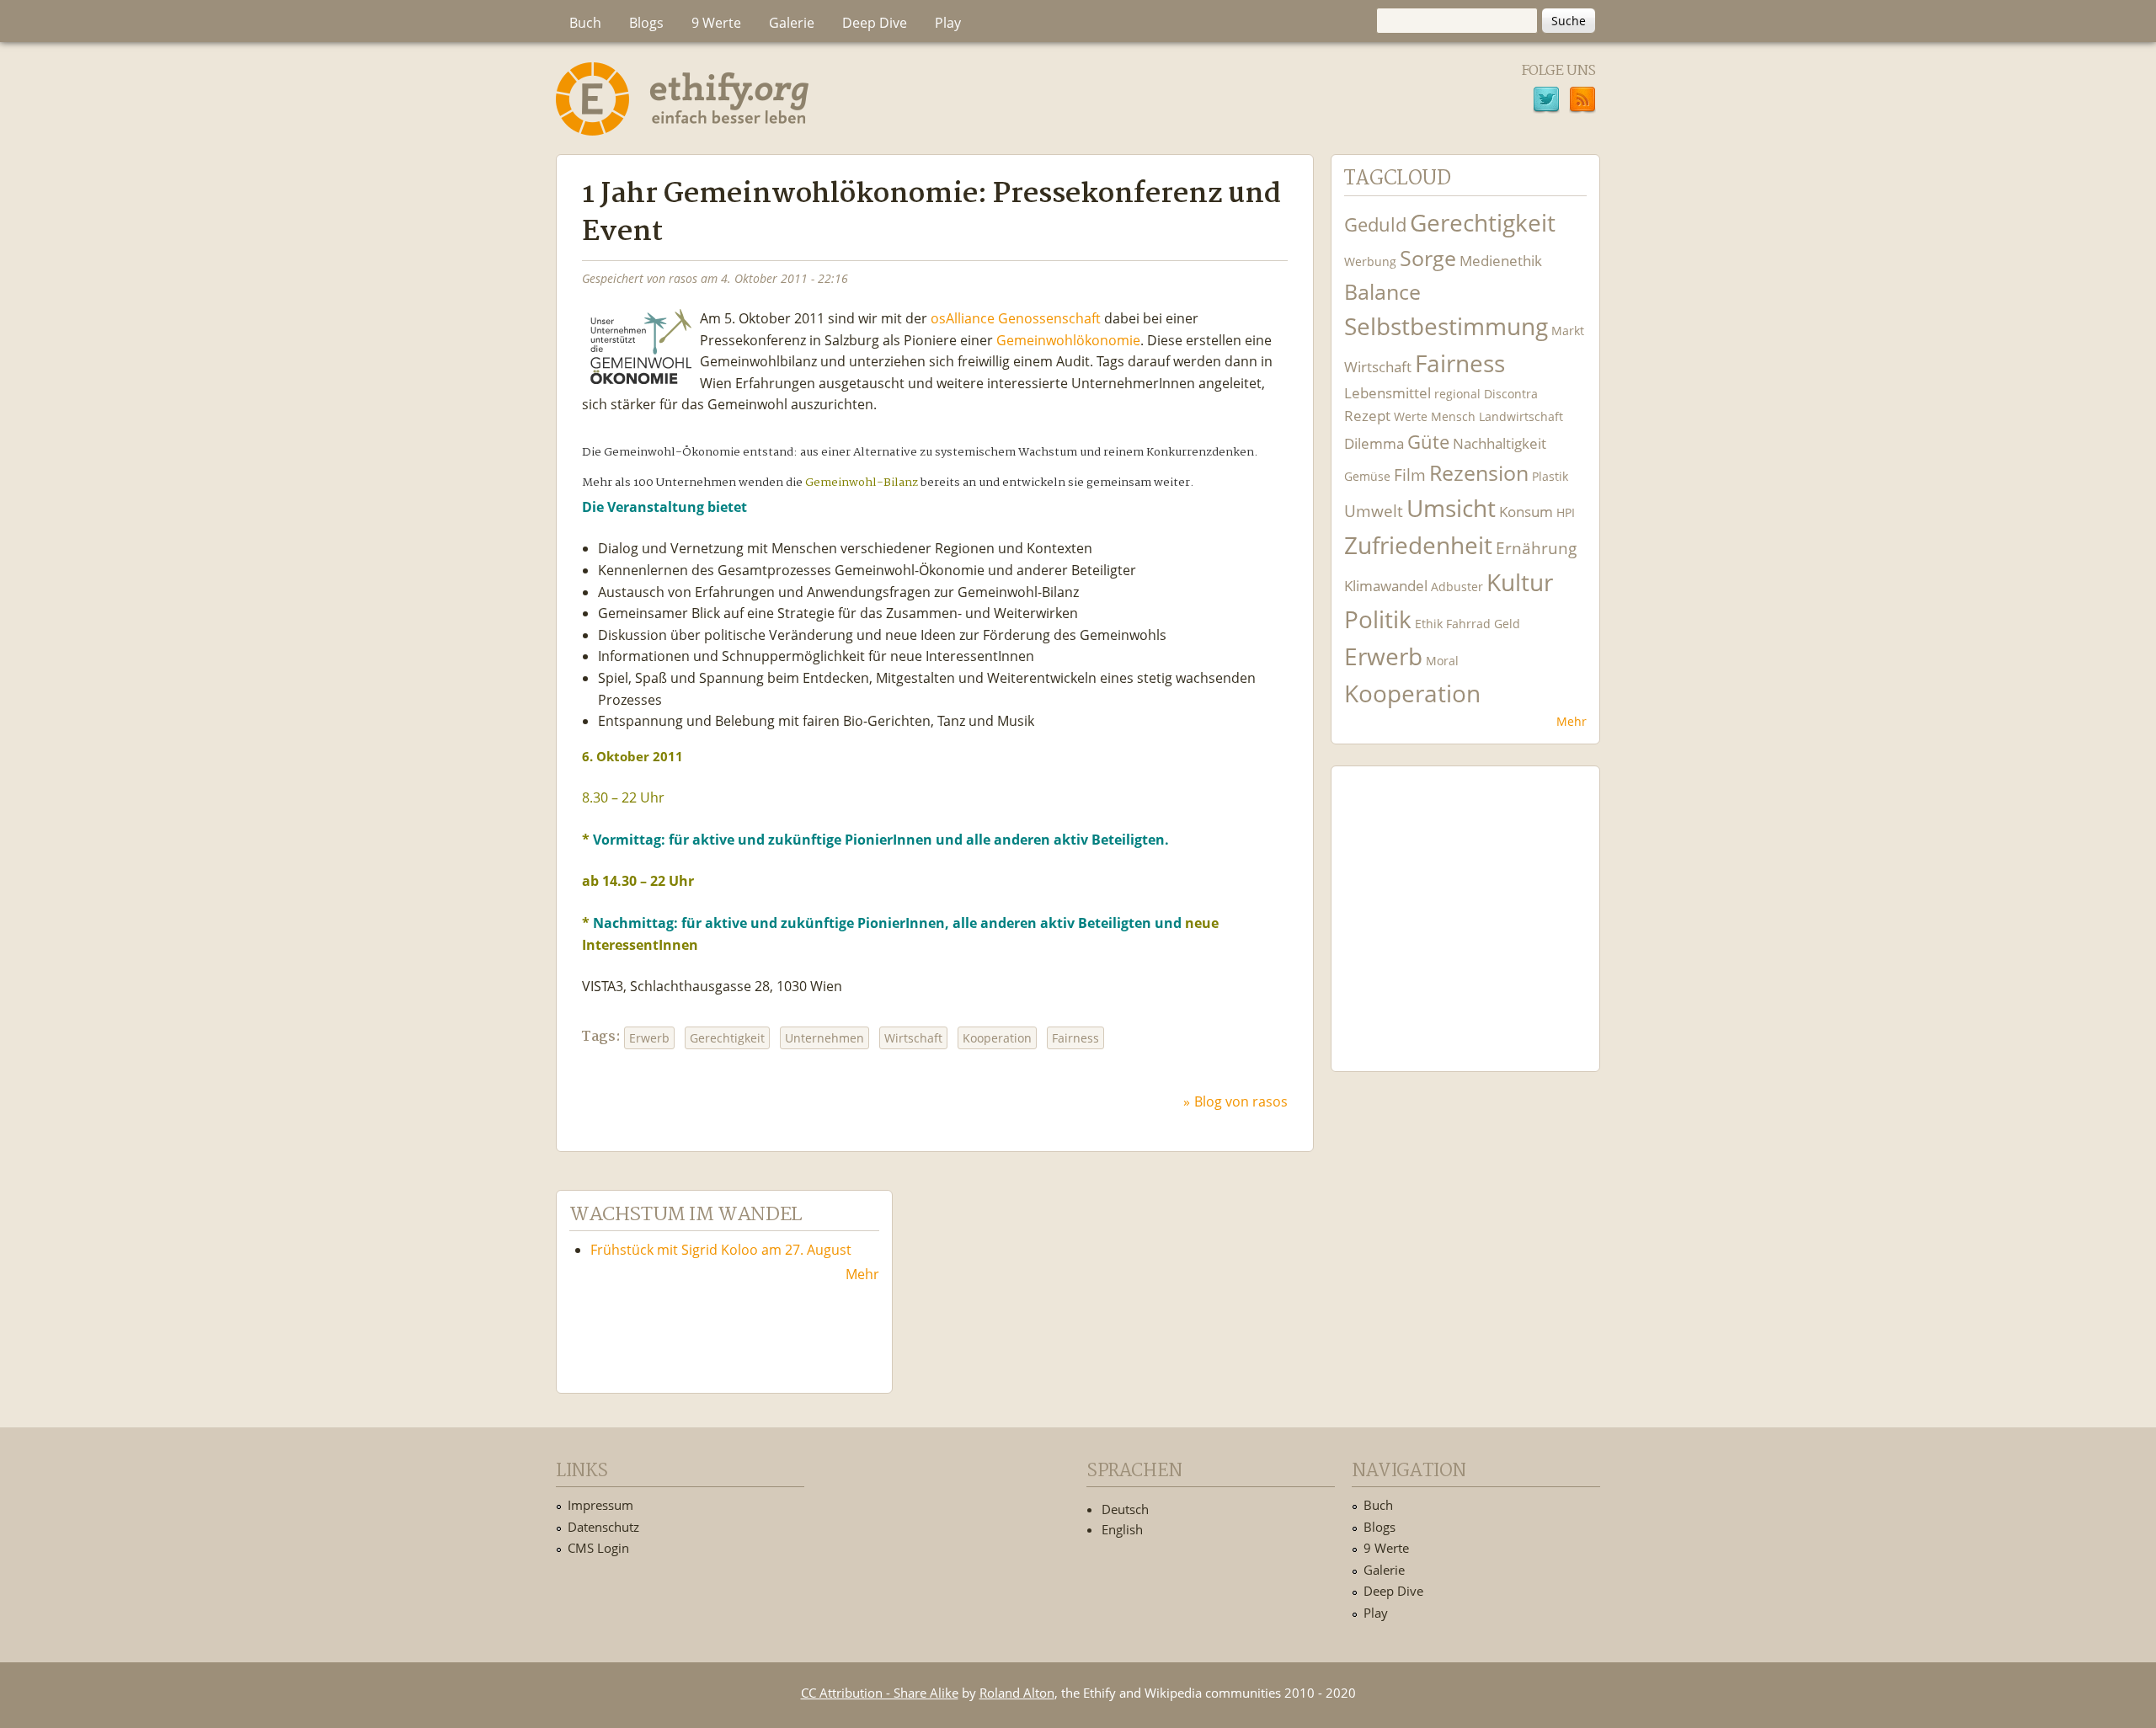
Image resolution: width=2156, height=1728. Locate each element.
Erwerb (649, 1038)
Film (1410, 475)
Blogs (646, 23)
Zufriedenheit (1418, 545)
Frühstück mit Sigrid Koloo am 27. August (721, 1250)
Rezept (1367, 416)
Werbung (1370, 261)
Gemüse (1367, 476)
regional (1457, 394)
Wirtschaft (913, 1038)
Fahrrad (1468, 624)
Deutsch (1125, 1509)
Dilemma (1374, 443)
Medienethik (1501, 261)
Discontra (1511, 394)
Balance (1382, 292)
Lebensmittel (1388, 393)
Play (948, 23)
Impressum (600, 1505)
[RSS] (1582, 102)
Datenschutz (603, 1527)
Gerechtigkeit (727, 1038)
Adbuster (1457, 587)
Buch (585, 23)
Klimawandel (1386, 586)
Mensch (1453, 416)
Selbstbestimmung (1446, 326)
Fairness (1075, 1038)
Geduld (1375, 224)
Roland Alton (1017, 1693)
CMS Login (598, 1548)
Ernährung (1536, 548)
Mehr (1572, 721)
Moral (1442, 661)
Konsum (1526, 512)
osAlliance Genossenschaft (1016, 318)
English (1122, 1529)
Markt (1568, 331)
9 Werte (716, 23)
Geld (1507, 624)
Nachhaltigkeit (1500, 443)
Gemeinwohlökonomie (1068, 340)
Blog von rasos (1241, 1101)
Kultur (1520, 582)
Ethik (1429, 624)
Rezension (1479, 473)
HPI (1566, 512)
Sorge (1428, 258)
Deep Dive (875, 23)
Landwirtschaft (1521, 416)
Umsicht (1451, 508)
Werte (1411, 416)
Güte (1428, 441)
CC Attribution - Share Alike (880, 1693)
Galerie (792, 23)
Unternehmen (825, 1038)
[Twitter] (1546, 102)
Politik (1378, 619)
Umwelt (1374, 511)
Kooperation (997, 1038)
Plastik (1550, 476)
